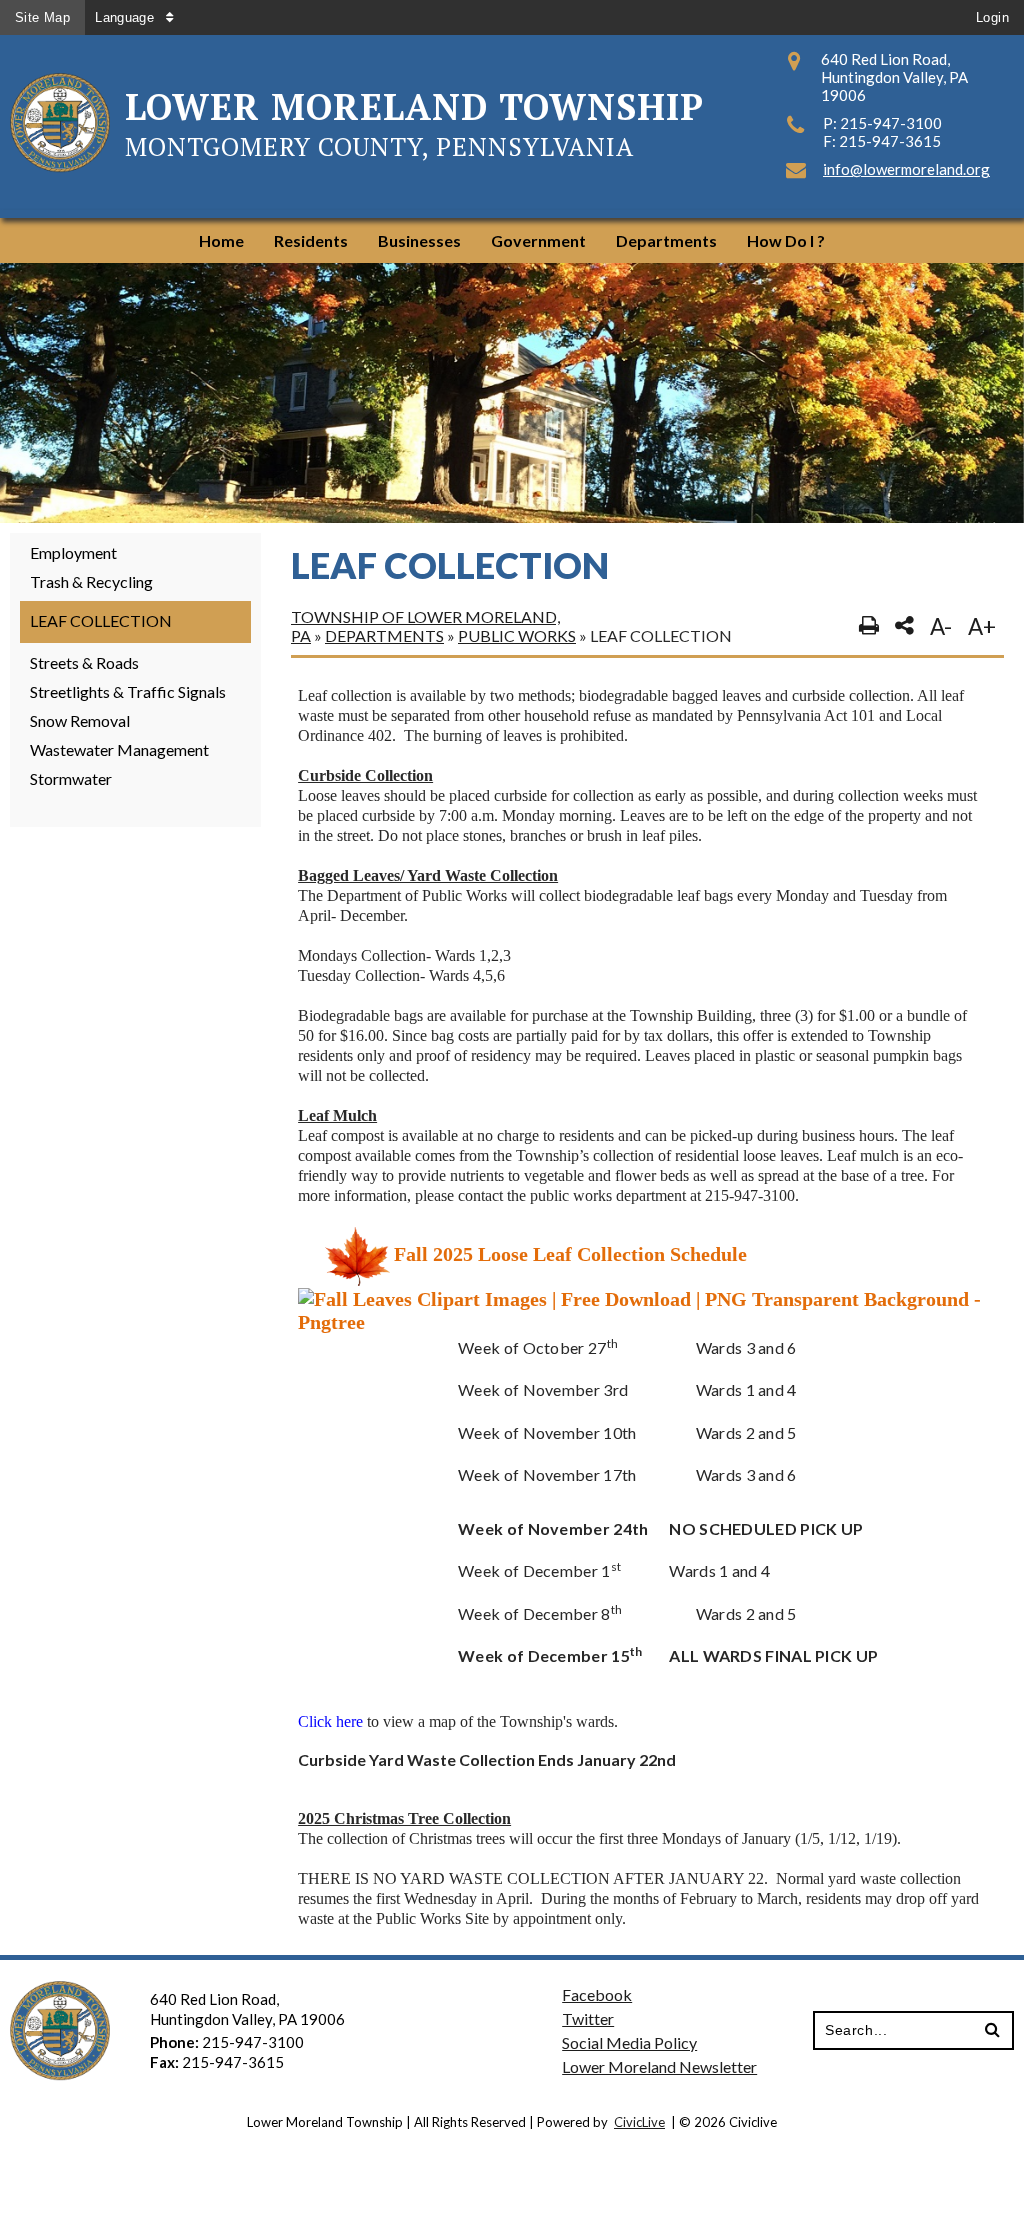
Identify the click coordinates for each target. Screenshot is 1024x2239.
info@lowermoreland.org (906, 169)
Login (992, 17)
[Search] (993, 2030)
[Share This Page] (904, 626)
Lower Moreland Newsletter (659, 2066)
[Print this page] (869, 626)
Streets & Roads (84, 662)
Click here (330, 1721)
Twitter (588, 2018)
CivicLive (639, 2122)
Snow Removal (80, 720)
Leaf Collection (101, 620)
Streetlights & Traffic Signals (128, 691)
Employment (73, 552)
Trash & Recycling (91, 581)
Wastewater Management (119, 749)
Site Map (42, 17)
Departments (384, 635)
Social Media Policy (629, 2042)
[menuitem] (221, 240)
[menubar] (512, 240)
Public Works (517, 635)
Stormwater (71, 778)
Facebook (597, 1994)
